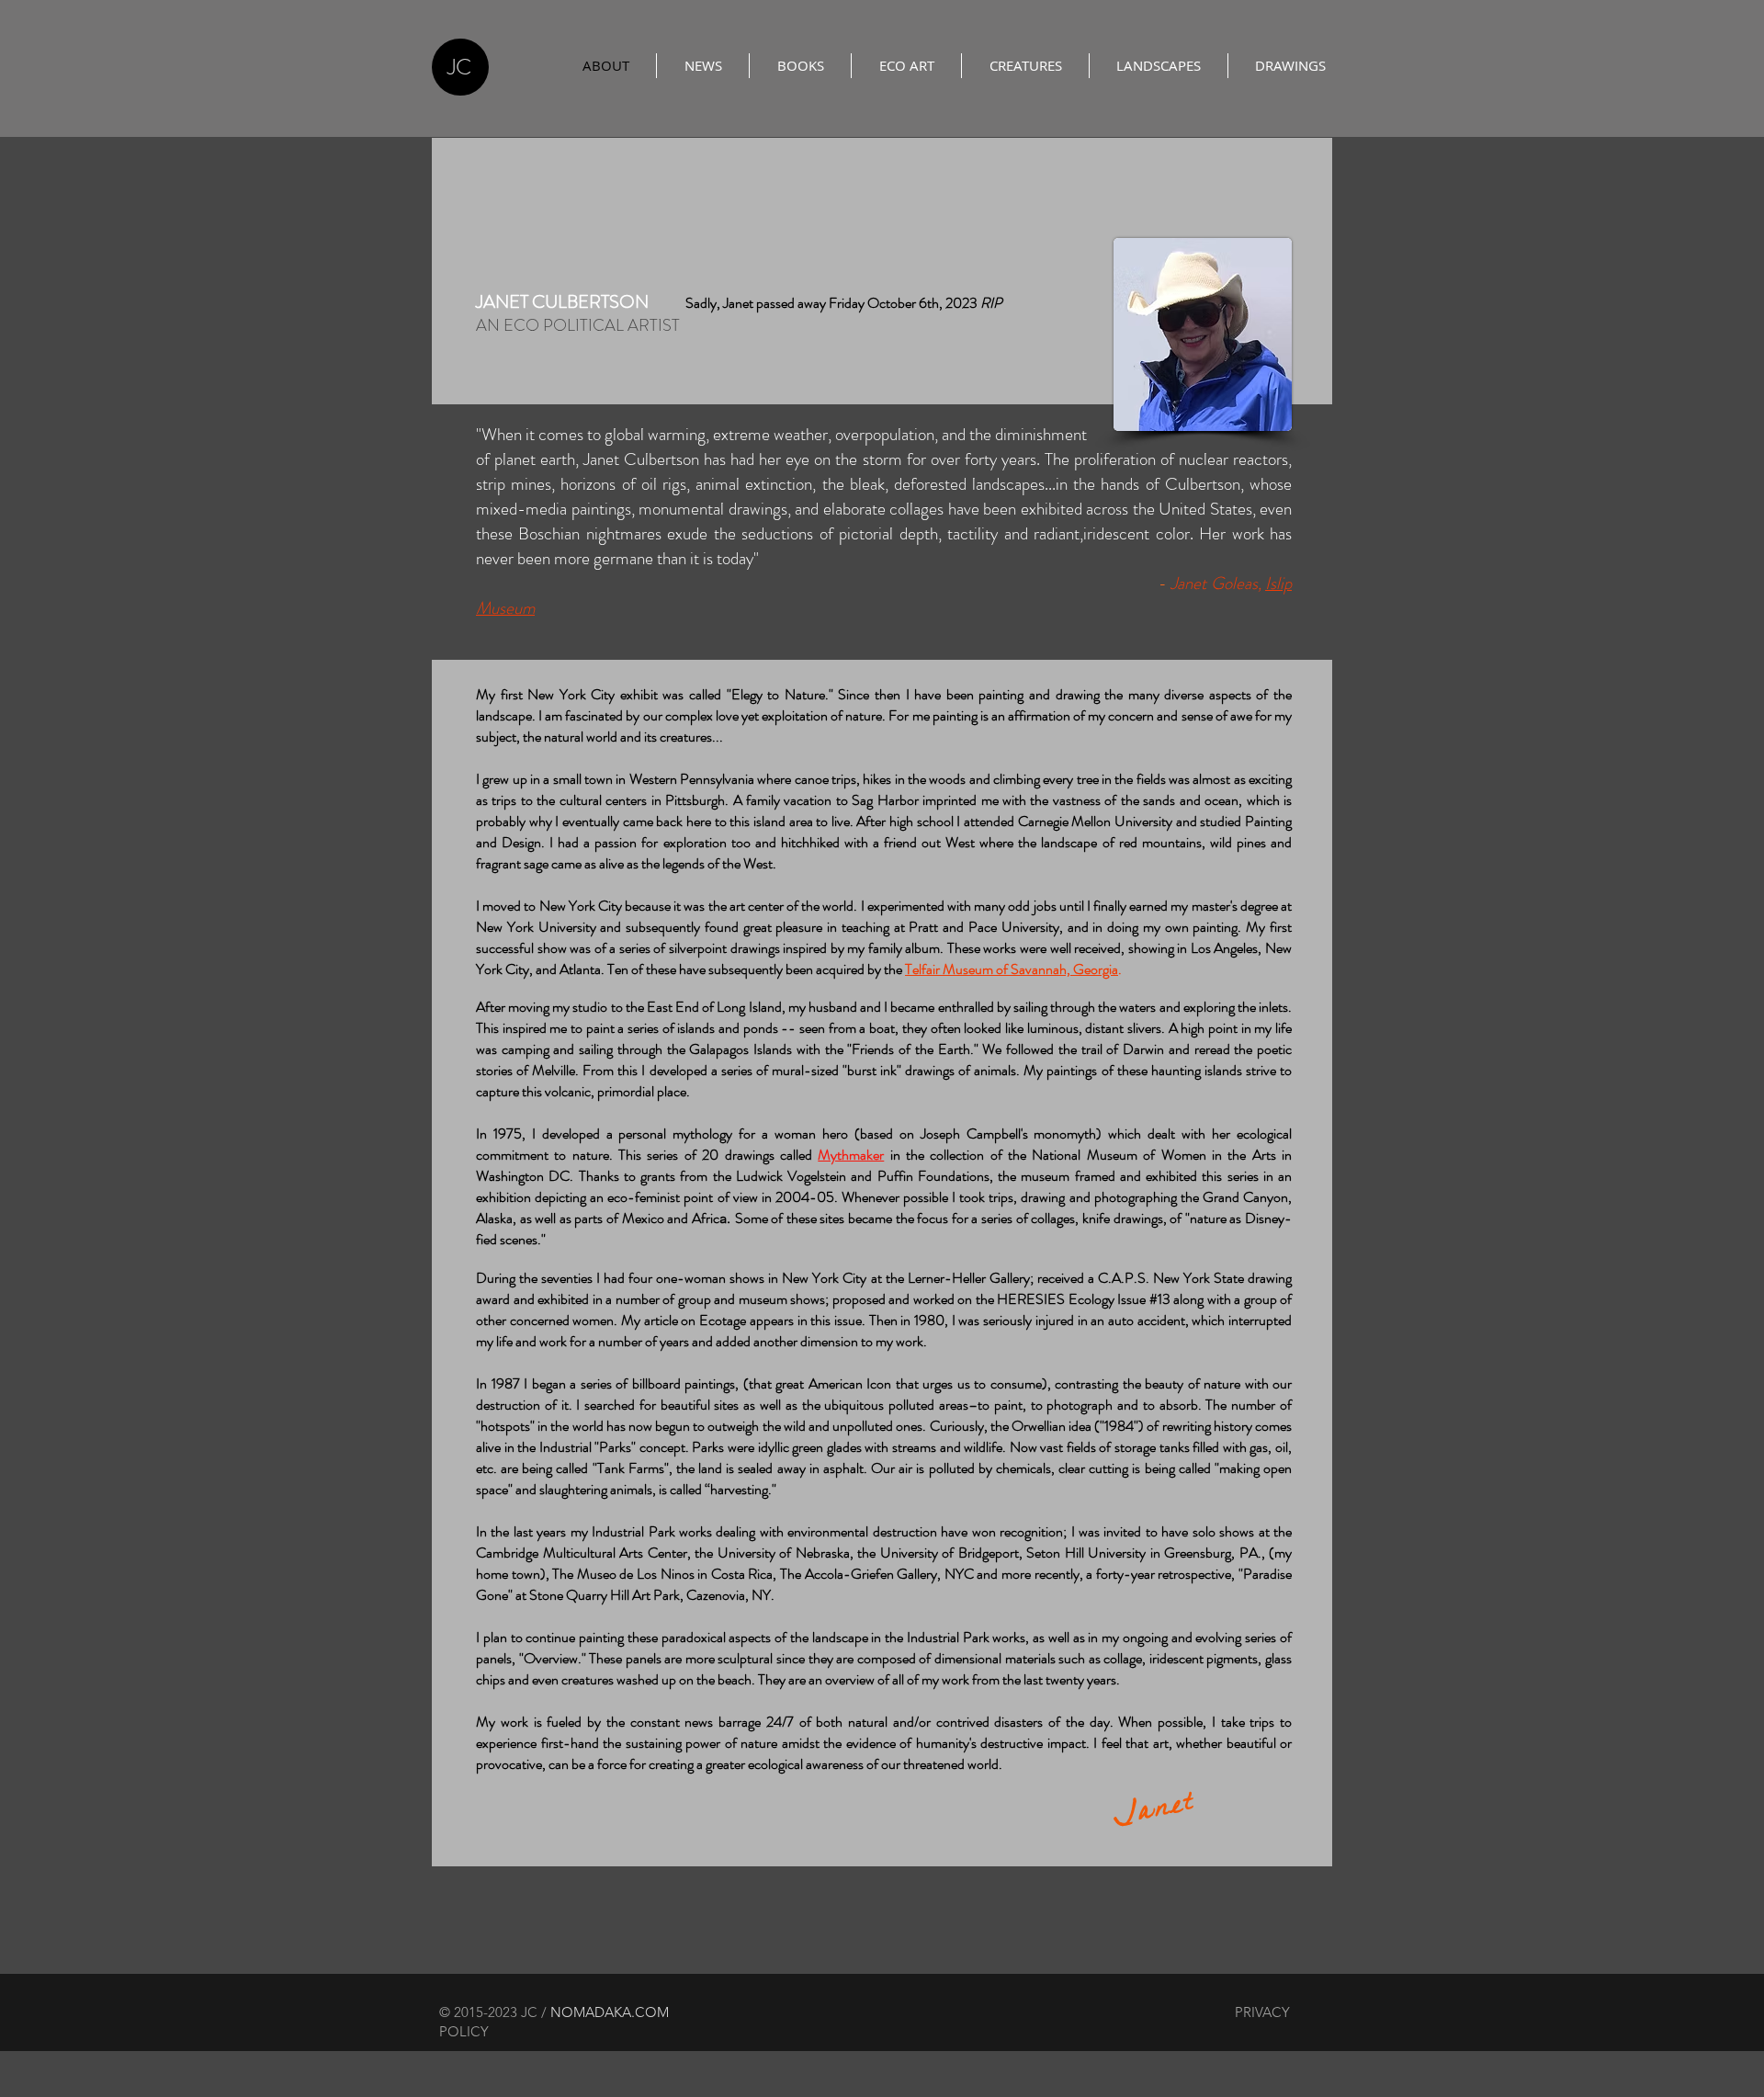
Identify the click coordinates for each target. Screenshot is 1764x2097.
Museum (505, 608)
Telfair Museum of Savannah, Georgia (1012, 969)
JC (459, 67)
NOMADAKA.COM (611, 2012)
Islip (1278, 583)
